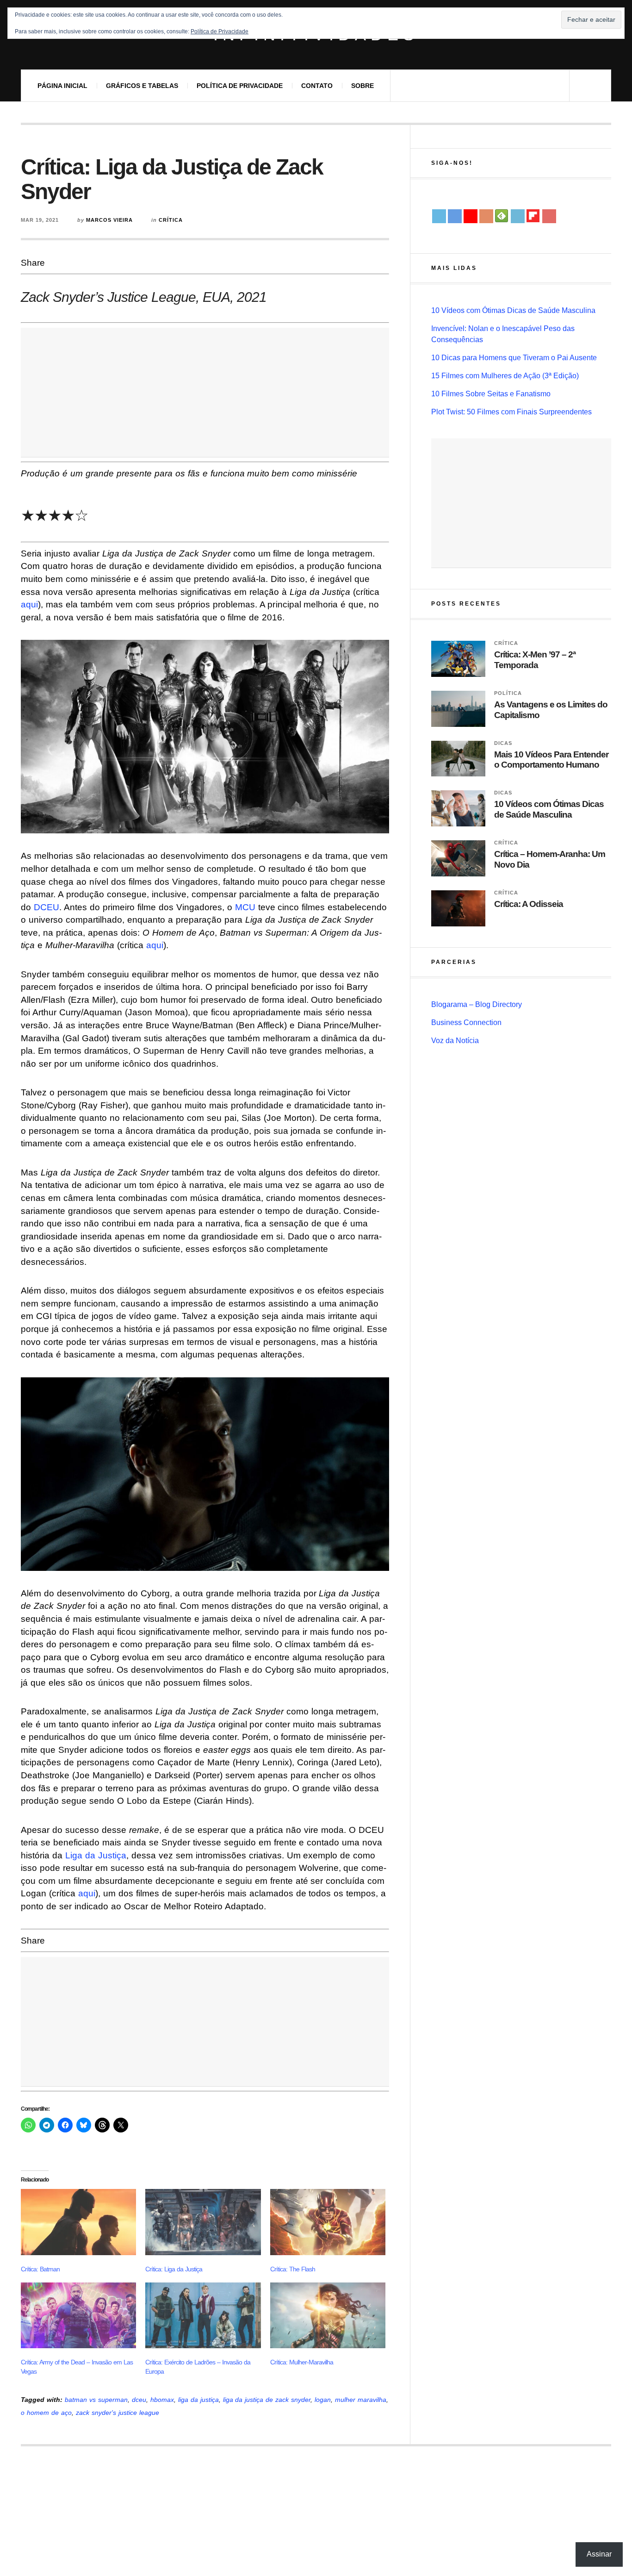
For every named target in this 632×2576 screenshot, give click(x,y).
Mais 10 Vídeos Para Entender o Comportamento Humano (551, 760)
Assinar (599, 2554)
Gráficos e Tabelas (142, 86)
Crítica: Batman (40, 2269)
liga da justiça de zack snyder (267, 2400)
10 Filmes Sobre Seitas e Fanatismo (491, 394)
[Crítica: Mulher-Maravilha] (328, 2315)
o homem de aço (46, 2413)
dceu (139, 2400)
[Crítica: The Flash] (328, 2222)
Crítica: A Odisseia (529, 904)
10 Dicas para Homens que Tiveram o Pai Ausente (514, 358)
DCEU (46, 907)
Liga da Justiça (96, 1855)
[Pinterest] (549, 216)
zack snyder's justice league (118, 2413)
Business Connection (466, 1022)
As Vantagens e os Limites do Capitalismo (551, 710)
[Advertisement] (205, 393)
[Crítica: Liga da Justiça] (203, 2222)
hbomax (162, 2400)
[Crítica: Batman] (78, 2222)
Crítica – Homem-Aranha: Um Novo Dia (550, 859)
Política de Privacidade (240, 86)
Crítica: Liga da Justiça (174, 2269)
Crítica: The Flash (293, 2269)
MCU (245, 907)
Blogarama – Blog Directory (477, 1004)
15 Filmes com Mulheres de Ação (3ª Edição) (505, 376)
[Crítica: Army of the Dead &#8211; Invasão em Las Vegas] (78, 2315)
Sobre (362, 86)
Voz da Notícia (455, 1041)
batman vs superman (96, 2400)
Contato (317, 86)
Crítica (171, 220)
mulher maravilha (361, 2400)
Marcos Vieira (109, 220)
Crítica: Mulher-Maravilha (302, 2362)
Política (508, 693)
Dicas (503, 743)
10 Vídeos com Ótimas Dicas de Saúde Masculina (513, 310)
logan (323, 2400)
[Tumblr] (518, 216)
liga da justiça (198, 2400)
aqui (29, 604)
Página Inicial (62, 86)
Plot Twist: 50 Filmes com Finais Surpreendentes (511, 412)
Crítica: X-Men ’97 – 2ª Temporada (535, 660)
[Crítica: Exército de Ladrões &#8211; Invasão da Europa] (203, 2315)
